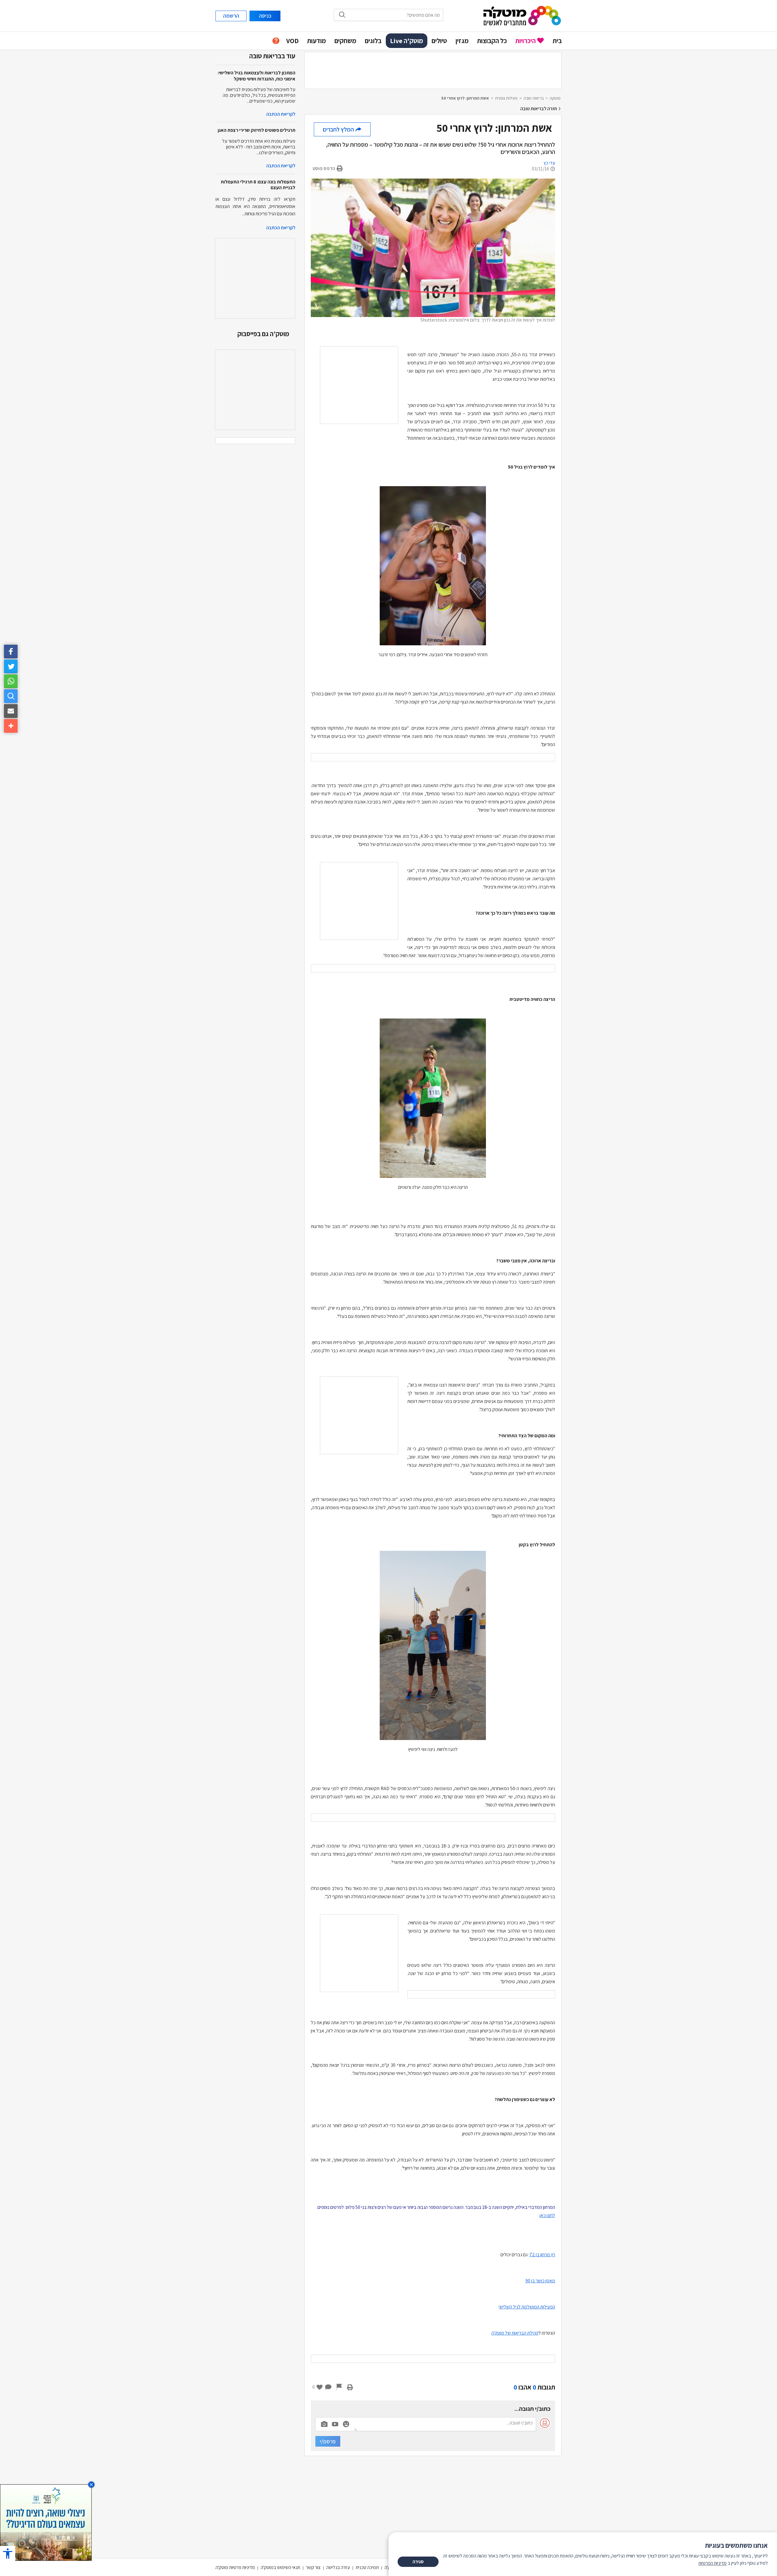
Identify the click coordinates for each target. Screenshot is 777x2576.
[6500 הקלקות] (46, 2522)
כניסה (265, 16)
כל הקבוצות (492, 41)
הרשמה (231, 16)
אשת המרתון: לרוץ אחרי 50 (465, 98)
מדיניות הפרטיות (713, 2563)
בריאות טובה (534, 98)
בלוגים (373, 41)
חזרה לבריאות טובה (539, 109)
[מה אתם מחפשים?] (11, 696)
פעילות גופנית (506, 98)
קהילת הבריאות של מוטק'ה (515, 2333)
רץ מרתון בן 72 (542, 2255)
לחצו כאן (547, 2215)
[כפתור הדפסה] (350, 2387)
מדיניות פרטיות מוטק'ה (235, 2567)
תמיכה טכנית (367, 2567)
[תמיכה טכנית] (276, 41)
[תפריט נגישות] (8, 2553)
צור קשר (313, 2567)
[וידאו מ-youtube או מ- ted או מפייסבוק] (335, 2424)
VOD (292, 41)
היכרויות (526, 41)
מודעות (317, 41)
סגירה (418, 2562)
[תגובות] (328, 2387)
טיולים (439, 41)
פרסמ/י (328, 2441)
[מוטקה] (522, 15)
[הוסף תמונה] (324, 2423)
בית (557, 41)
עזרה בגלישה (338, 2567)
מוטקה (555, 98)
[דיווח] (339, 2387)
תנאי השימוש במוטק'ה (280, 2567)
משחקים (345, 41)
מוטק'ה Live (407, 41)
